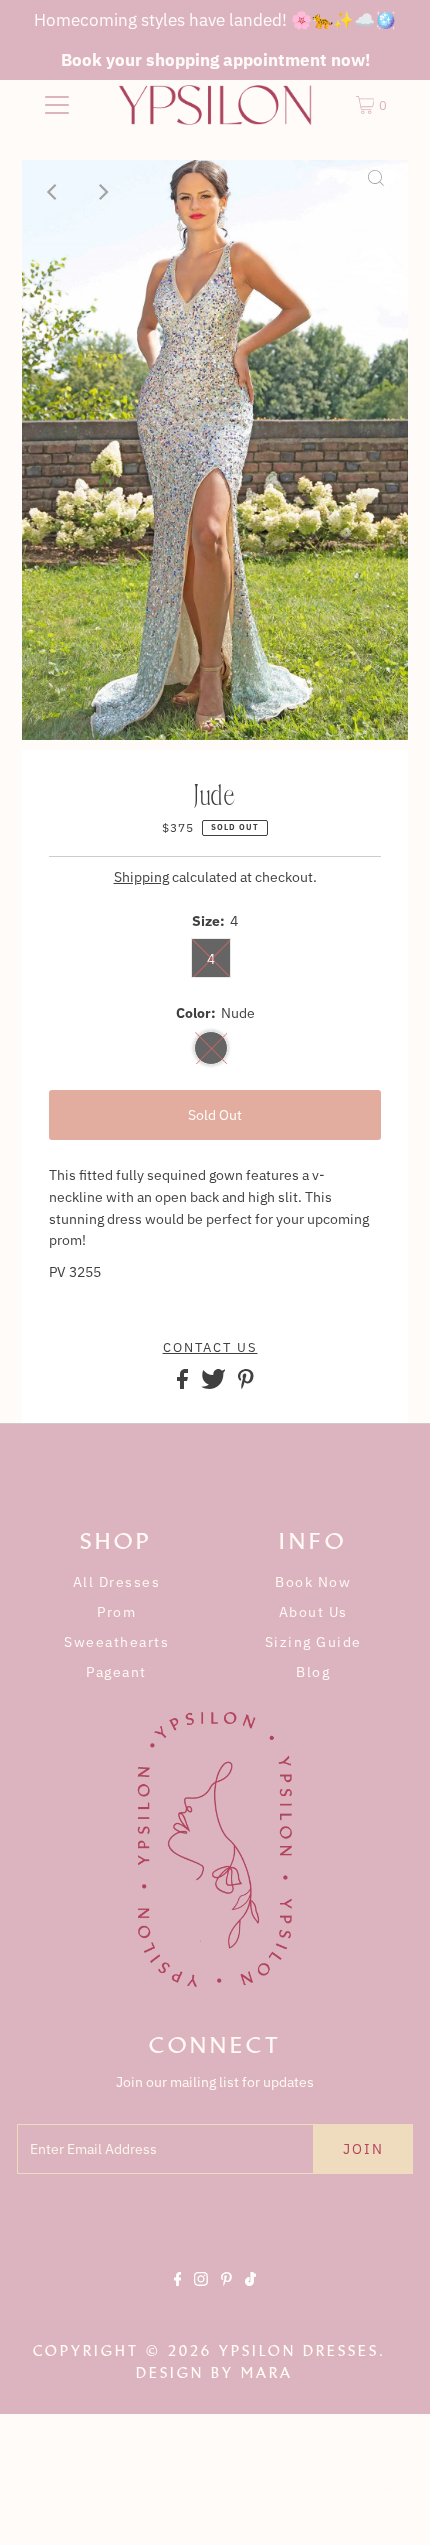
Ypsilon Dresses (299, 2351)
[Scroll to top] (390, 2505)
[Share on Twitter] (215, 1384)
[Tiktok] (250, 2296)
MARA (267, 2373)
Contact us (210, 1348)
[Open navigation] (57, 105)
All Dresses (117, 1582)
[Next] (103, 192)
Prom (116, 1612)
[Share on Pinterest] (246, 1384)
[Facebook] (178, 2296)
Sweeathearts (116, 1642)
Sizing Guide (313, 1642)
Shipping (141, 877)
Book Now (313, 1582)
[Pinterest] (226, 2296)
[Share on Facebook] (184, 1384)
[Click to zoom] (376, 192)
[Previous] (54, 192)
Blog (313, 1672)
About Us (313, 1612)
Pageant (116, 1672)
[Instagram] (201, 2296)
